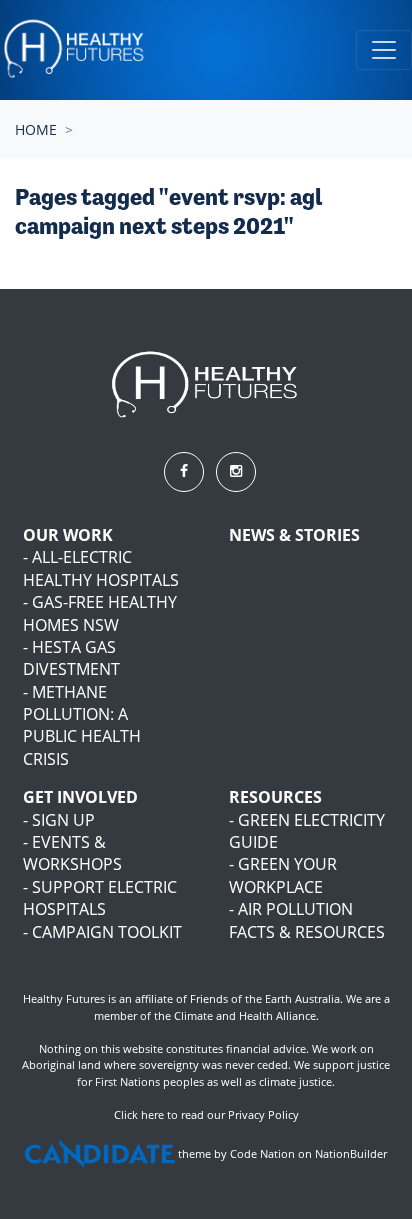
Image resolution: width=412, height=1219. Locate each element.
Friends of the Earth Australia (265, 998)
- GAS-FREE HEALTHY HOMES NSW (100, 613)
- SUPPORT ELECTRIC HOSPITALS (100, 898)
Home (36, 129)
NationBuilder (351, 1153)
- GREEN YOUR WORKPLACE (283, 875)
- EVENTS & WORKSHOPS (72, 853)
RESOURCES (275, 797)
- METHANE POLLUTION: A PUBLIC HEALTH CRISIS (82, 725)
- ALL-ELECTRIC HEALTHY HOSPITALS (101, 568)
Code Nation (262, 1153)
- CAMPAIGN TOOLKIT (102, 932)
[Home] (75, 50)
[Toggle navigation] (384, 50)
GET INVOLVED (80, 797)
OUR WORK (68, 535)
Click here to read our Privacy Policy (206, 1114)
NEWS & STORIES (294, 535)
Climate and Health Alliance (245, 1015)
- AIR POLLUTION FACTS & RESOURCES (307, 920)
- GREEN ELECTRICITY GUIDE (307, 831)
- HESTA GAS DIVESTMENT (71, 658)
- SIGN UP (59, 820)
